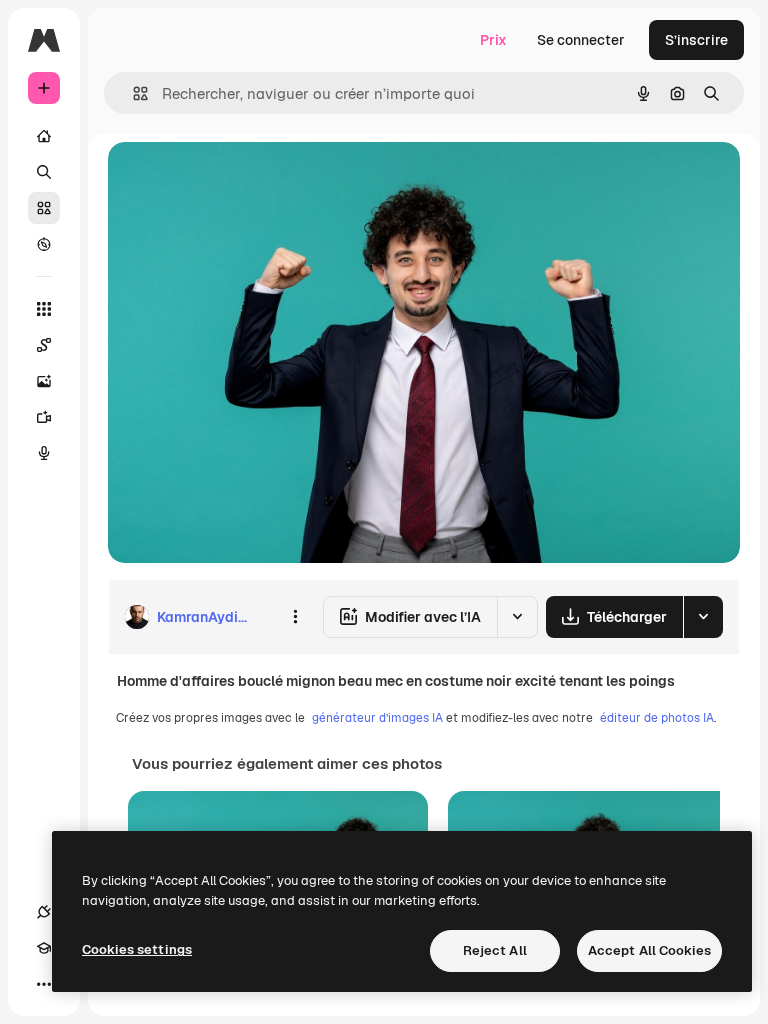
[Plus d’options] (295, 617)
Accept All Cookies (649, 950)
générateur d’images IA (377, 718)
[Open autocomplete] (132, 93)
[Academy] (44, 948)
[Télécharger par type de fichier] (703, 617)
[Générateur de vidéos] (44, 417)
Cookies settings (137, 949)
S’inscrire (696, 40)
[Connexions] (44, 912)
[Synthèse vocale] (44, 453)
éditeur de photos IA (657, 718)
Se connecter (581, 40)
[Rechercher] (44, 172)
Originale (240, 179)
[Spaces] (44, 345)
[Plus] (44, 984)
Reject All (495, 950)
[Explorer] (44, 244)
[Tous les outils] (44, 309)
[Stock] (44, 208)
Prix (493, 40)
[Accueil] (44, 136)
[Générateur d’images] (44, 381)
